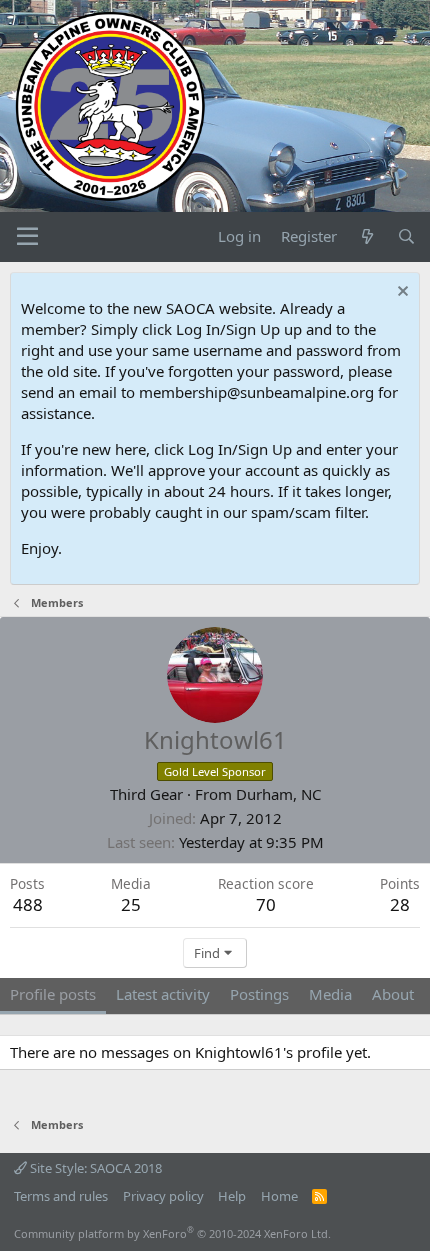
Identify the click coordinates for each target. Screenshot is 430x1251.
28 (400, 904)
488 (28, 904)
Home (279, 1196)
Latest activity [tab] (163, 994)
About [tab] (393, 994)
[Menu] (27, 237)
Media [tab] (330, 994)
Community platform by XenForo (172, 1233)
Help (232, 1196)
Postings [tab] (259, 994)
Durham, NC (278, 794)
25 (131, 904)
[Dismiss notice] (400, 293)
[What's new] (366, 236)
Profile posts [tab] (53, 994)
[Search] (406, 236)
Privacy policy (163, 1196)
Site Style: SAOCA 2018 (94, 1168)
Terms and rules (61, 1196)
